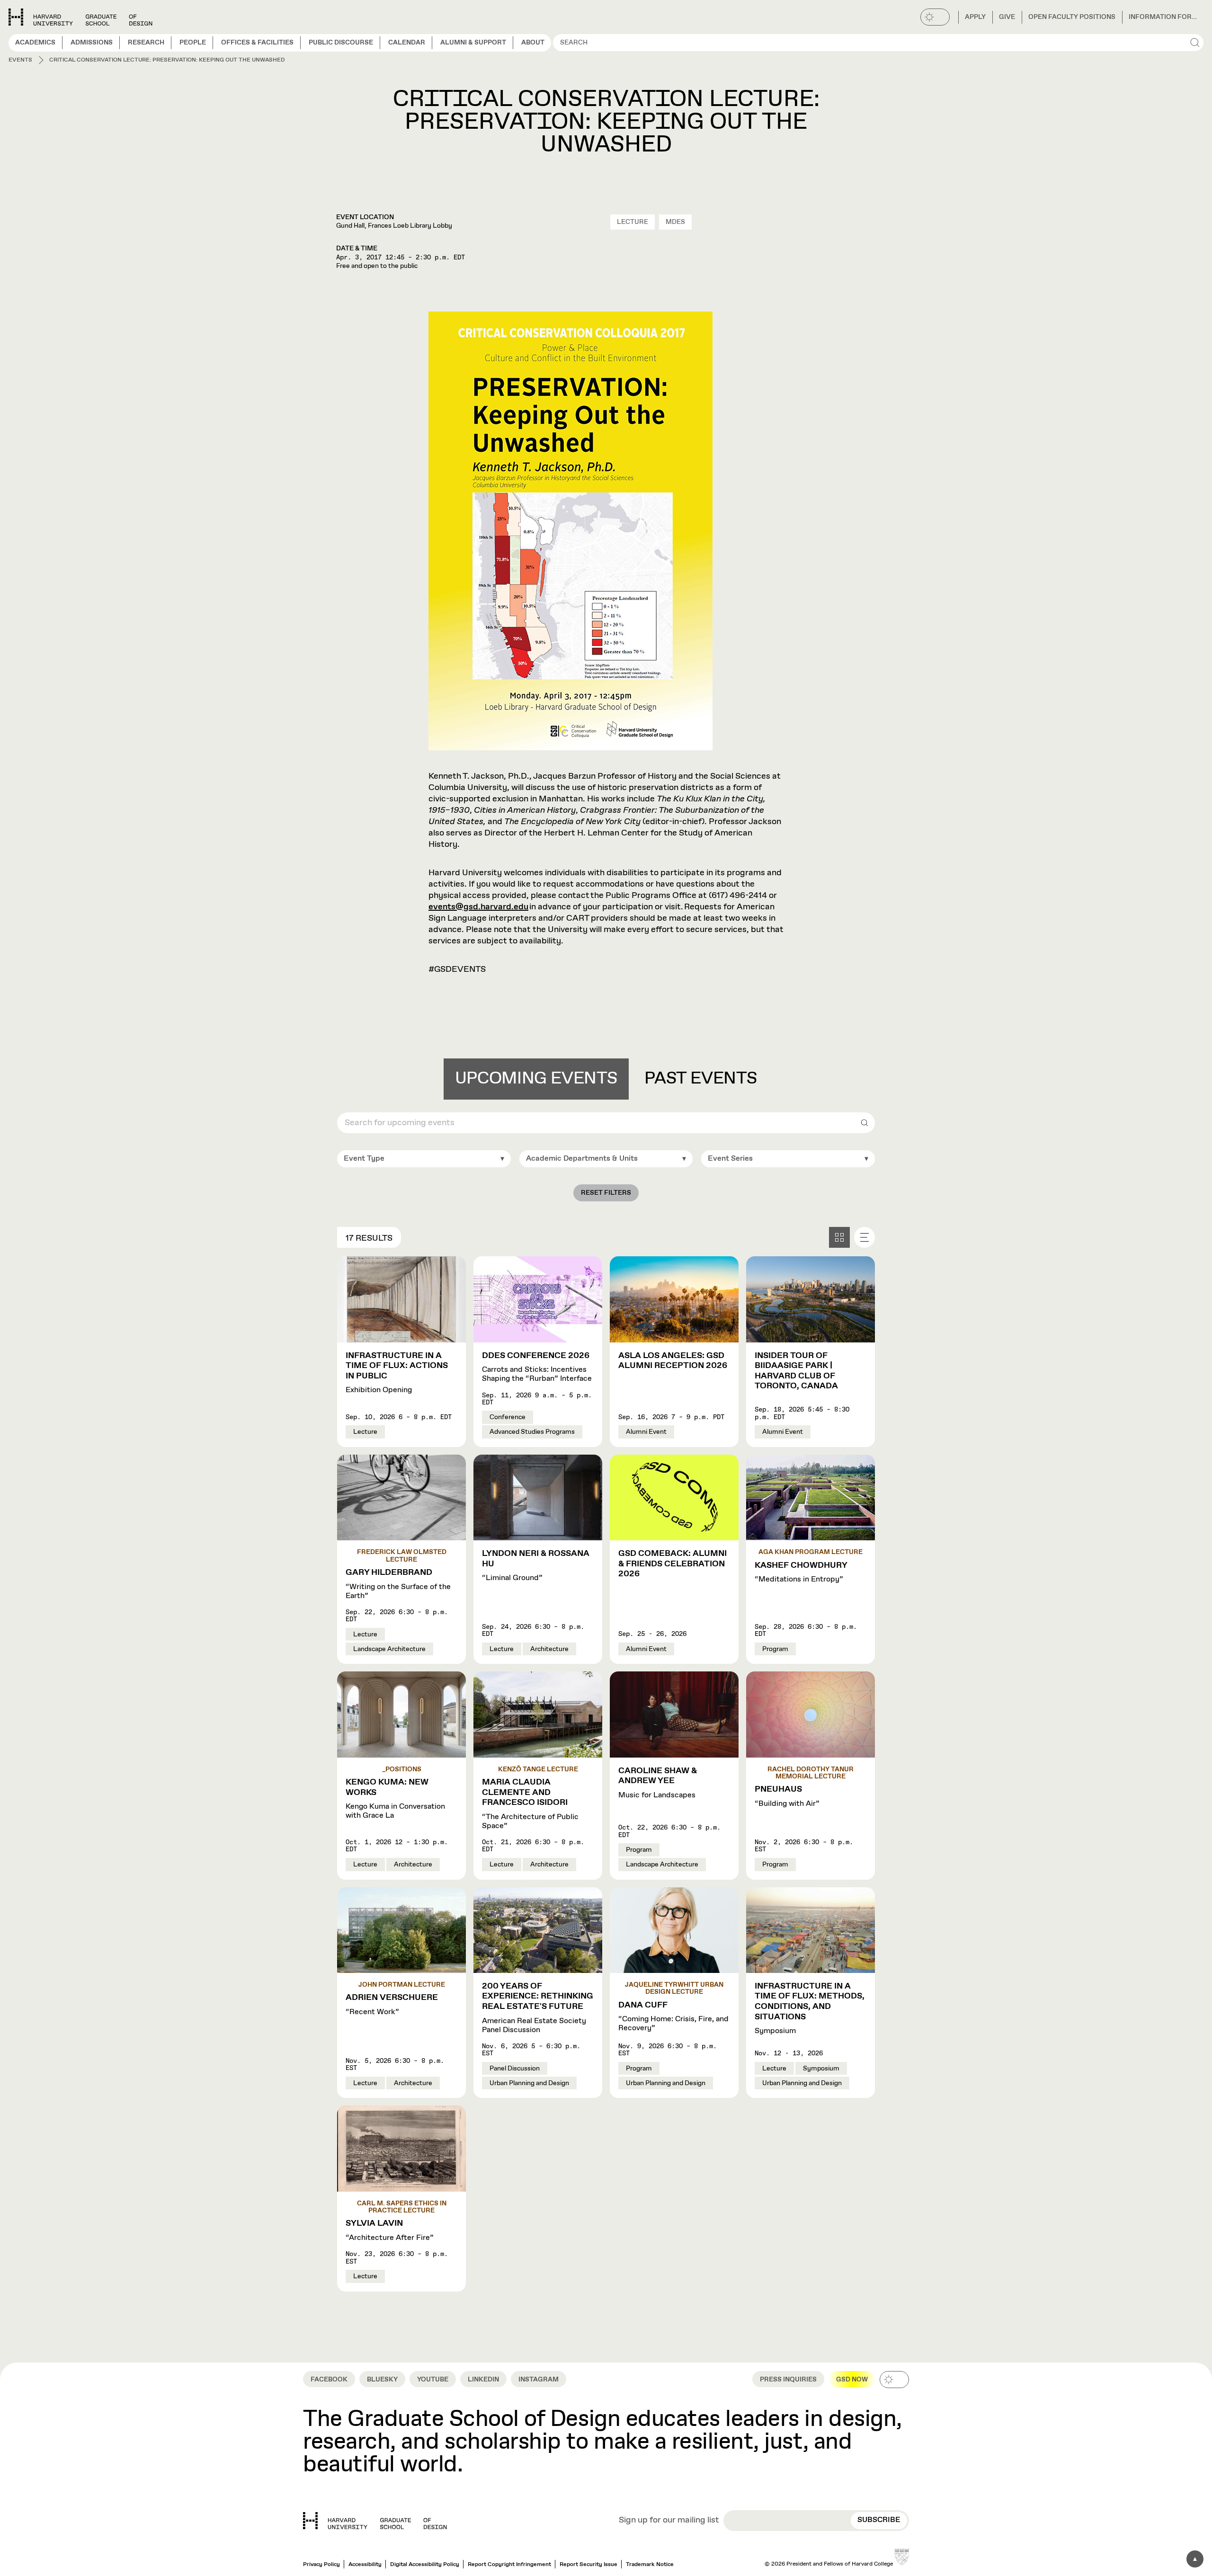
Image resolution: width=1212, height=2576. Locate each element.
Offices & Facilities (257, 43)
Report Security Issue (588, 2565)
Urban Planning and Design (529, 2083)
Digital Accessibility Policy (425, 2565)
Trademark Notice (650, 2565)
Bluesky (382, 2380)
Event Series (730, 1159)
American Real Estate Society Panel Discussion (538, 2008)
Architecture (549, 1649)
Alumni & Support (473, 43)
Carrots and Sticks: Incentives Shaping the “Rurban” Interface (537, 1367)
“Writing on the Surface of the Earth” (398, 1584)
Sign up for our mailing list (669, 2521)
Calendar (407, 43)
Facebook (329, 2380)
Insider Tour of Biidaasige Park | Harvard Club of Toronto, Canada (796, 1371)
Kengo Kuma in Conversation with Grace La (395, 1799)
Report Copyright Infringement (509, 2565)
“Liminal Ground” (536, 1566)
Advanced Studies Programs (532, 1432)
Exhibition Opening (397, 1373)
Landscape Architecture (389, 1649)
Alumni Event (646, 1432)
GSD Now (852, 2380)
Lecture (633, 222)
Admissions (92, 43)
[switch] (935, 17)
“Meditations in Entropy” (801, 1572)
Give (1007, 17)
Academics (35, 43)
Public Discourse (341, 43)
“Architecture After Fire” (390, 2230)
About (533, 43)
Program (775, 1649)
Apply (975, 17)
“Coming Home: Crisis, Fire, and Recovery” (673, 2017)
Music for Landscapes (658, 1783)
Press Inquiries (788, 2380)
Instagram (539, 2380)
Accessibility (365, 2565)
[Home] (375, 2521)
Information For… (1163, 17)
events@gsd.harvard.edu (478, 907)
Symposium (810, 2009)
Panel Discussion (515, 2069)
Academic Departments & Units (582, 1159)
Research (146, 43)
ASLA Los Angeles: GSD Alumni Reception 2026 (673, 1361)
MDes (675, 222)
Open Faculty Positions (1072, 17)
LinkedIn (483, 2380)
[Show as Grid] (839, 1237)
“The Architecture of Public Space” (530, 1804)
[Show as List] (864, 1237)
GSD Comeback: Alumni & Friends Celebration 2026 (673, 1564)
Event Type (364, 1159)
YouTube (433, 2380)
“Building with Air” (787, 1796)
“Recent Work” (392, 2005)
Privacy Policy (321, 2565)
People (193, 43)
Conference (508, 1417)
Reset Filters (606, 1193)
